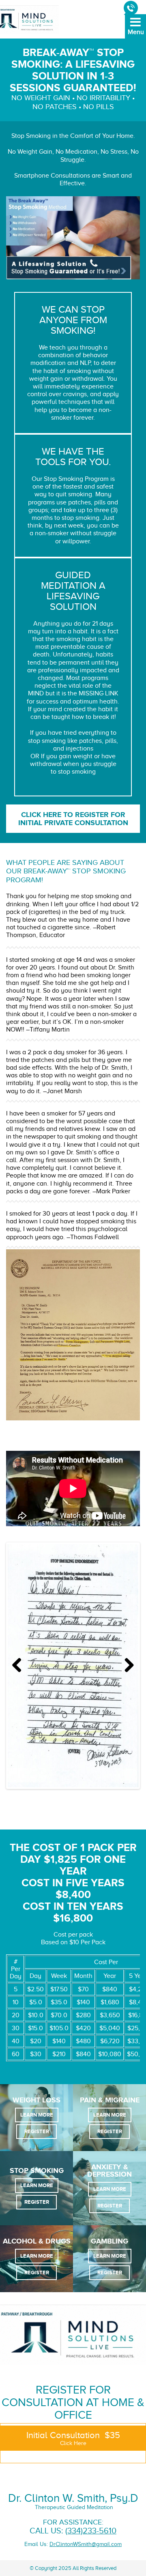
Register (37, 2131)
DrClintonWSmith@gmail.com (86, 2544)
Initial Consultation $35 (73, 2438)
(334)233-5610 (91, 2531)
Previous (20, 1666)
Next (126, 1666)
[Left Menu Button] (135, 32)
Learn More (37, 2115)
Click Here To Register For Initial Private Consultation (73, 819)
